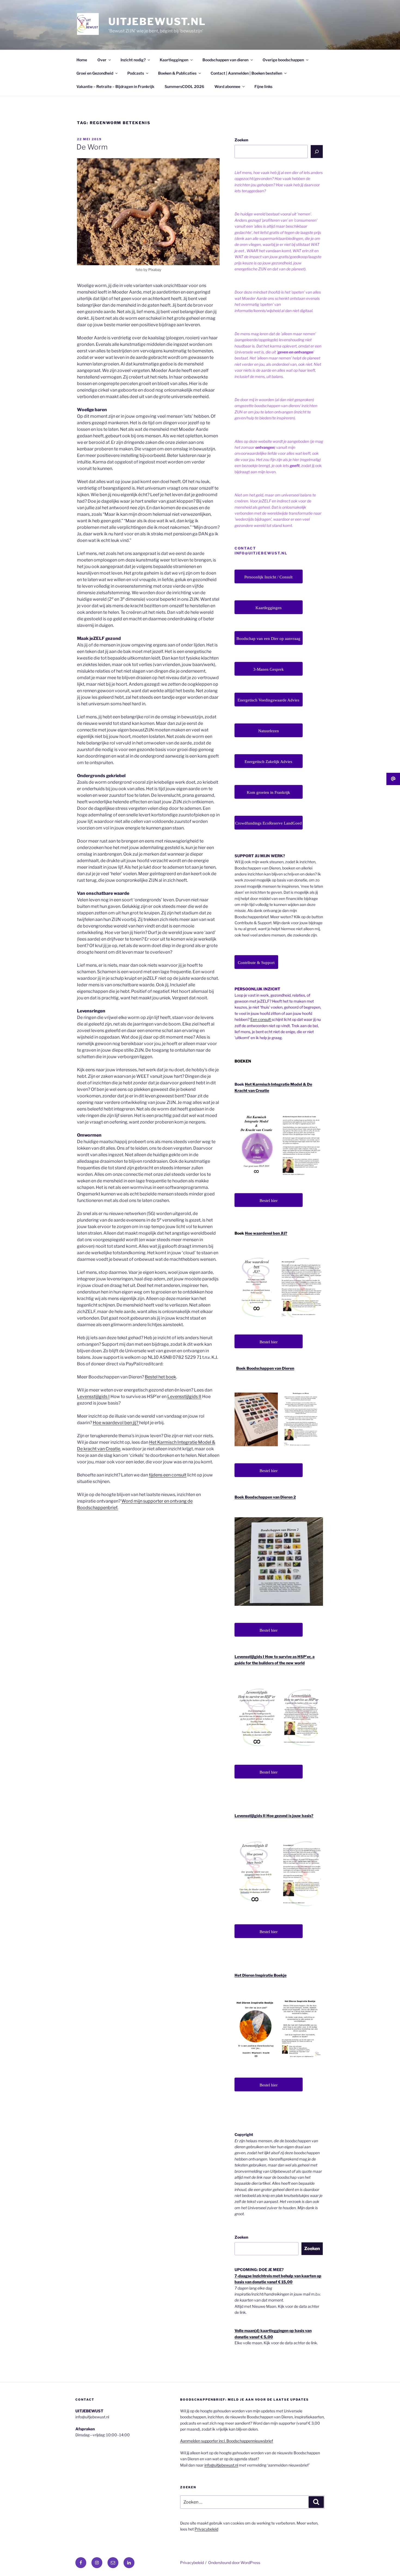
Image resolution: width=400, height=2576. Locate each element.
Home (82, 60)
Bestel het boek (160, 1377)
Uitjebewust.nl (157, 22)
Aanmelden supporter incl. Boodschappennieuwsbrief (227, 2441)
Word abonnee (227, 86)
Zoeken (241, 140)
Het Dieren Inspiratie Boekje (261, 1975)
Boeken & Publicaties (177, 73)
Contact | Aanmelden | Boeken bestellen (246, 73)
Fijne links (263, 86)
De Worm (92, 147)
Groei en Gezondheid (95, 73)
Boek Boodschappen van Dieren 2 (265, 1497)
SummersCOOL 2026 (184, 86)
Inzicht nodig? (133, 60)
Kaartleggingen (174, 60)
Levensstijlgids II (184, 1397)
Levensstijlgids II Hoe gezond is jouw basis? (274, 1816)
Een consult (261, 1019)
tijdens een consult (168, 1475)
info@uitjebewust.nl (221, 2465)
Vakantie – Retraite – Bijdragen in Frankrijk (115, 86)
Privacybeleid (206, 2529)
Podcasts (136, 73)
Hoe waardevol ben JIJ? (266, 1233)
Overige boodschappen (283, 60)
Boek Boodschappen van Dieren (265, 1368)
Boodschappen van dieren (225, 60)
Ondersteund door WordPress (234, 2563)
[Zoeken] (317, 151)
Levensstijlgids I (93, 1397)
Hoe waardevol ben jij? (116, 1423)
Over (102, 60)
